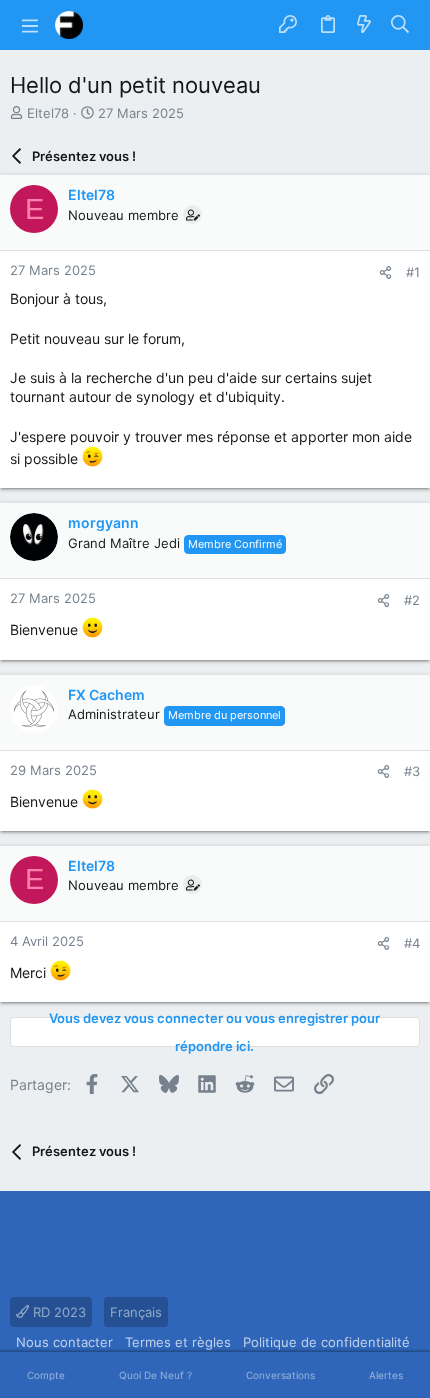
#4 (412, 943)
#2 (412, 600)
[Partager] (385, 272)
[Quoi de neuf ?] (364, 25)
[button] (30, 25)
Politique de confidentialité (326, 1342)
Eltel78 (48, 113)
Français (136, 1312)
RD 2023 (57, 1312)
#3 (412, 771)
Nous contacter (64, 1342)
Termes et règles (178, 1342)
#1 (413, 272)
